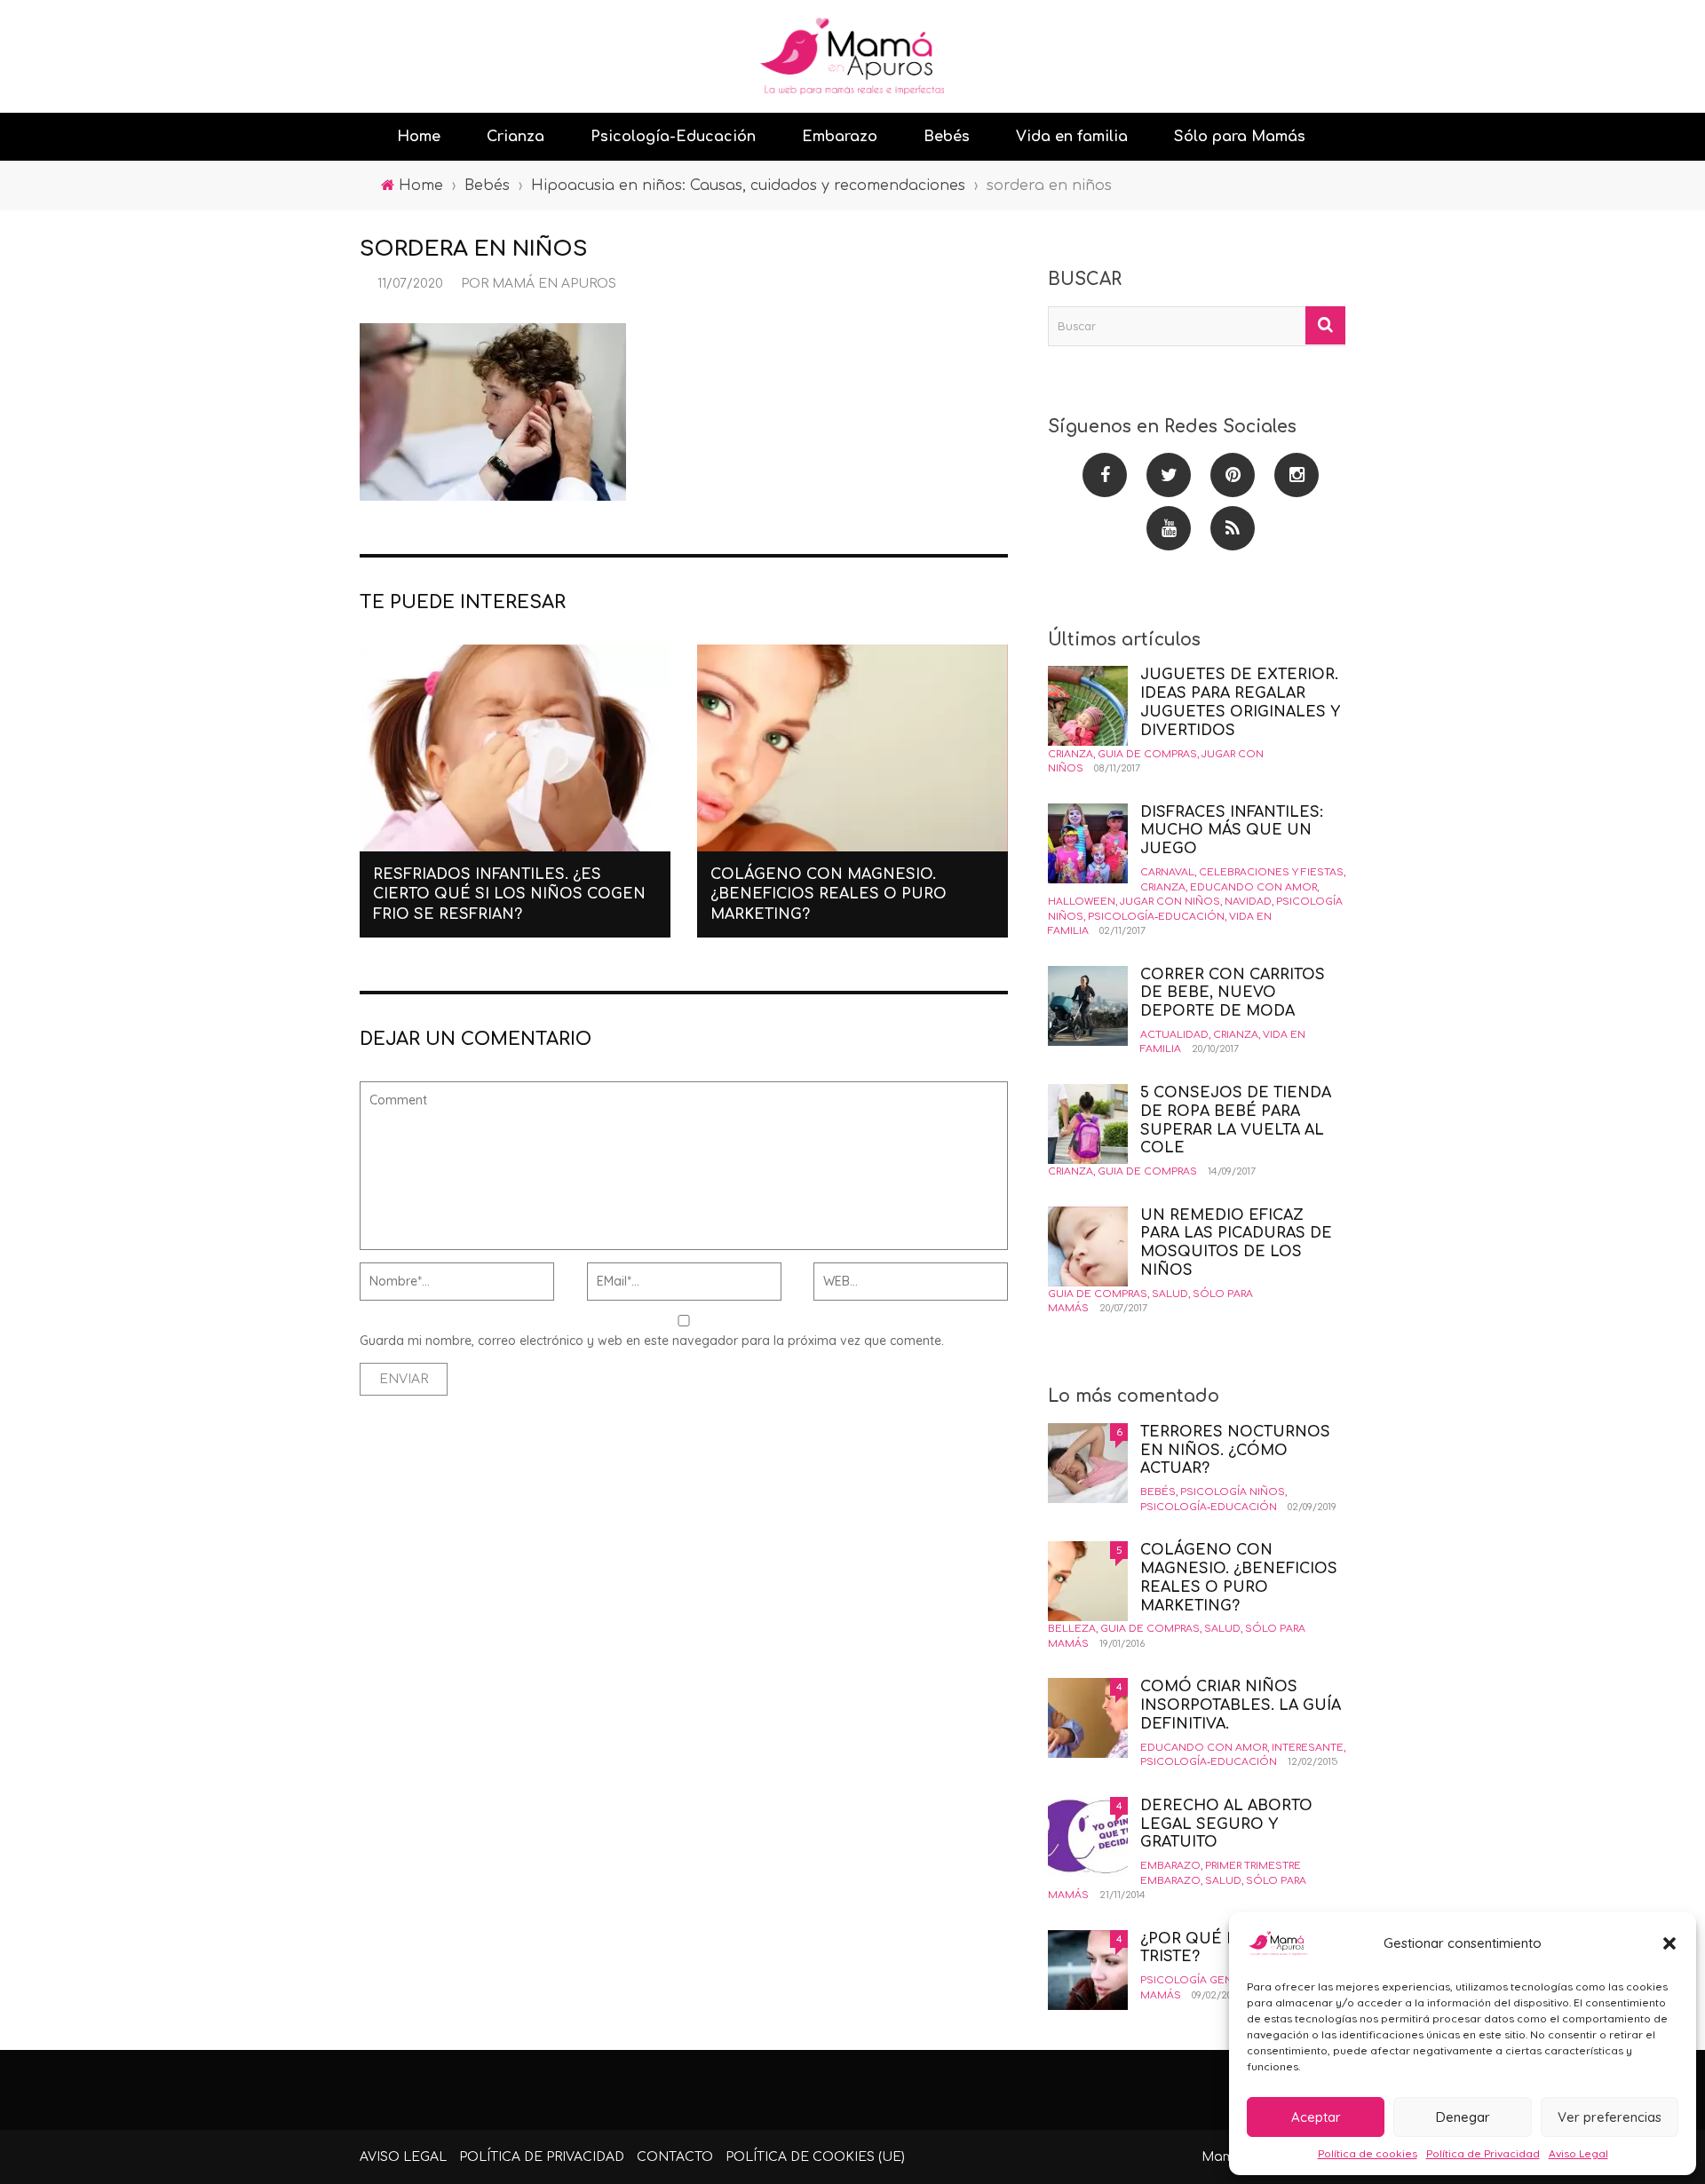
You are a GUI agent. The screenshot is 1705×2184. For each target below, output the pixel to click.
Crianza (515, 137)
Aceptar (1316, 2117)
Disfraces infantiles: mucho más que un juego (1232, 831)
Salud (1170, 1294)
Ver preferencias (1610, 2117)
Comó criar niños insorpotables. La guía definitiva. (1241, 1705)
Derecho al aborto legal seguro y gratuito (1226, 1824)
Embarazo (840, 137)
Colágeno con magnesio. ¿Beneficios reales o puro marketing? (829, 894)
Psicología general (1199, 1980)
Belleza (1072, 1629)
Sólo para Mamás (1240, 137)
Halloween (1082, 902)
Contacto (675, 2157)
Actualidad (1174, 1035)
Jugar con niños (1170, 902)
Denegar (1463, 2117)
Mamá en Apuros (554, 284)
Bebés (947, 137)
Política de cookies (1368, 2153)
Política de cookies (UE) (815, 2157)
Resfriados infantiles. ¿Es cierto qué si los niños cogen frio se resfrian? (509, 894)
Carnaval (1167, 872)
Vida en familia (1072, 137)
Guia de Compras (1147, 754)
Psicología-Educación (673, 137)
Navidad (1248, 902)
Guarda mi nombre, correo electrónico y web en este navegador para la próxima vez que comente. (652, 1341)
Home (419, 137)
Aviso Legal (1578, 2153)
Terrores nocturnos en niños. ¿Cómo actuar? (1235, 1451)
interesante (1308, 1748)
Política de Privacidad (1483, 2153)
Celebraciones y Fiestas (1271, 872)
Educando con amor (1253, 887)
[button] (1669, 1943)
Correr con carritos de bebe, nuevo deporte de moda (1233, 993)
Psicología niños (1233, 1492)
